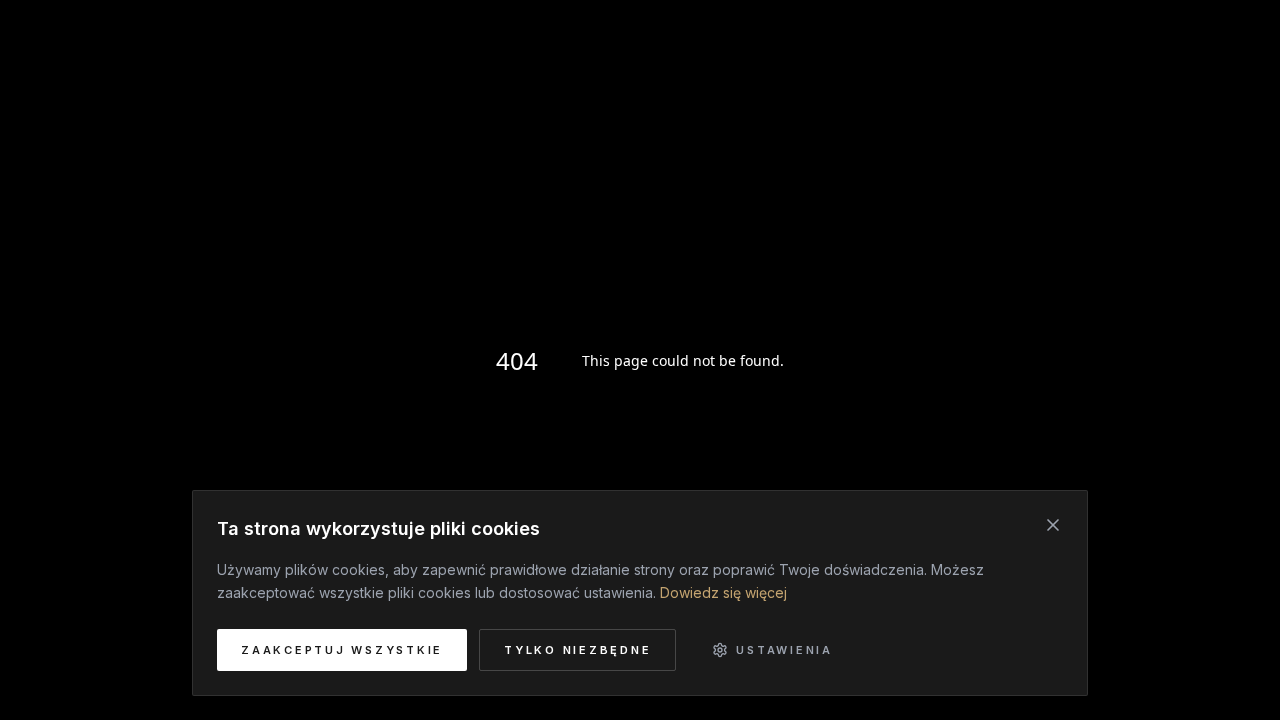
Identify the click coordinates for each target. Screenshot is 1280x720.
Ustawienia (784, 650)
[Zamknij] (1053, 525)
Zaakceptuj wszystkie (342, 650)
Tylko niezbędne (577, 650)
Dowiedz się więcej (723, 592)
